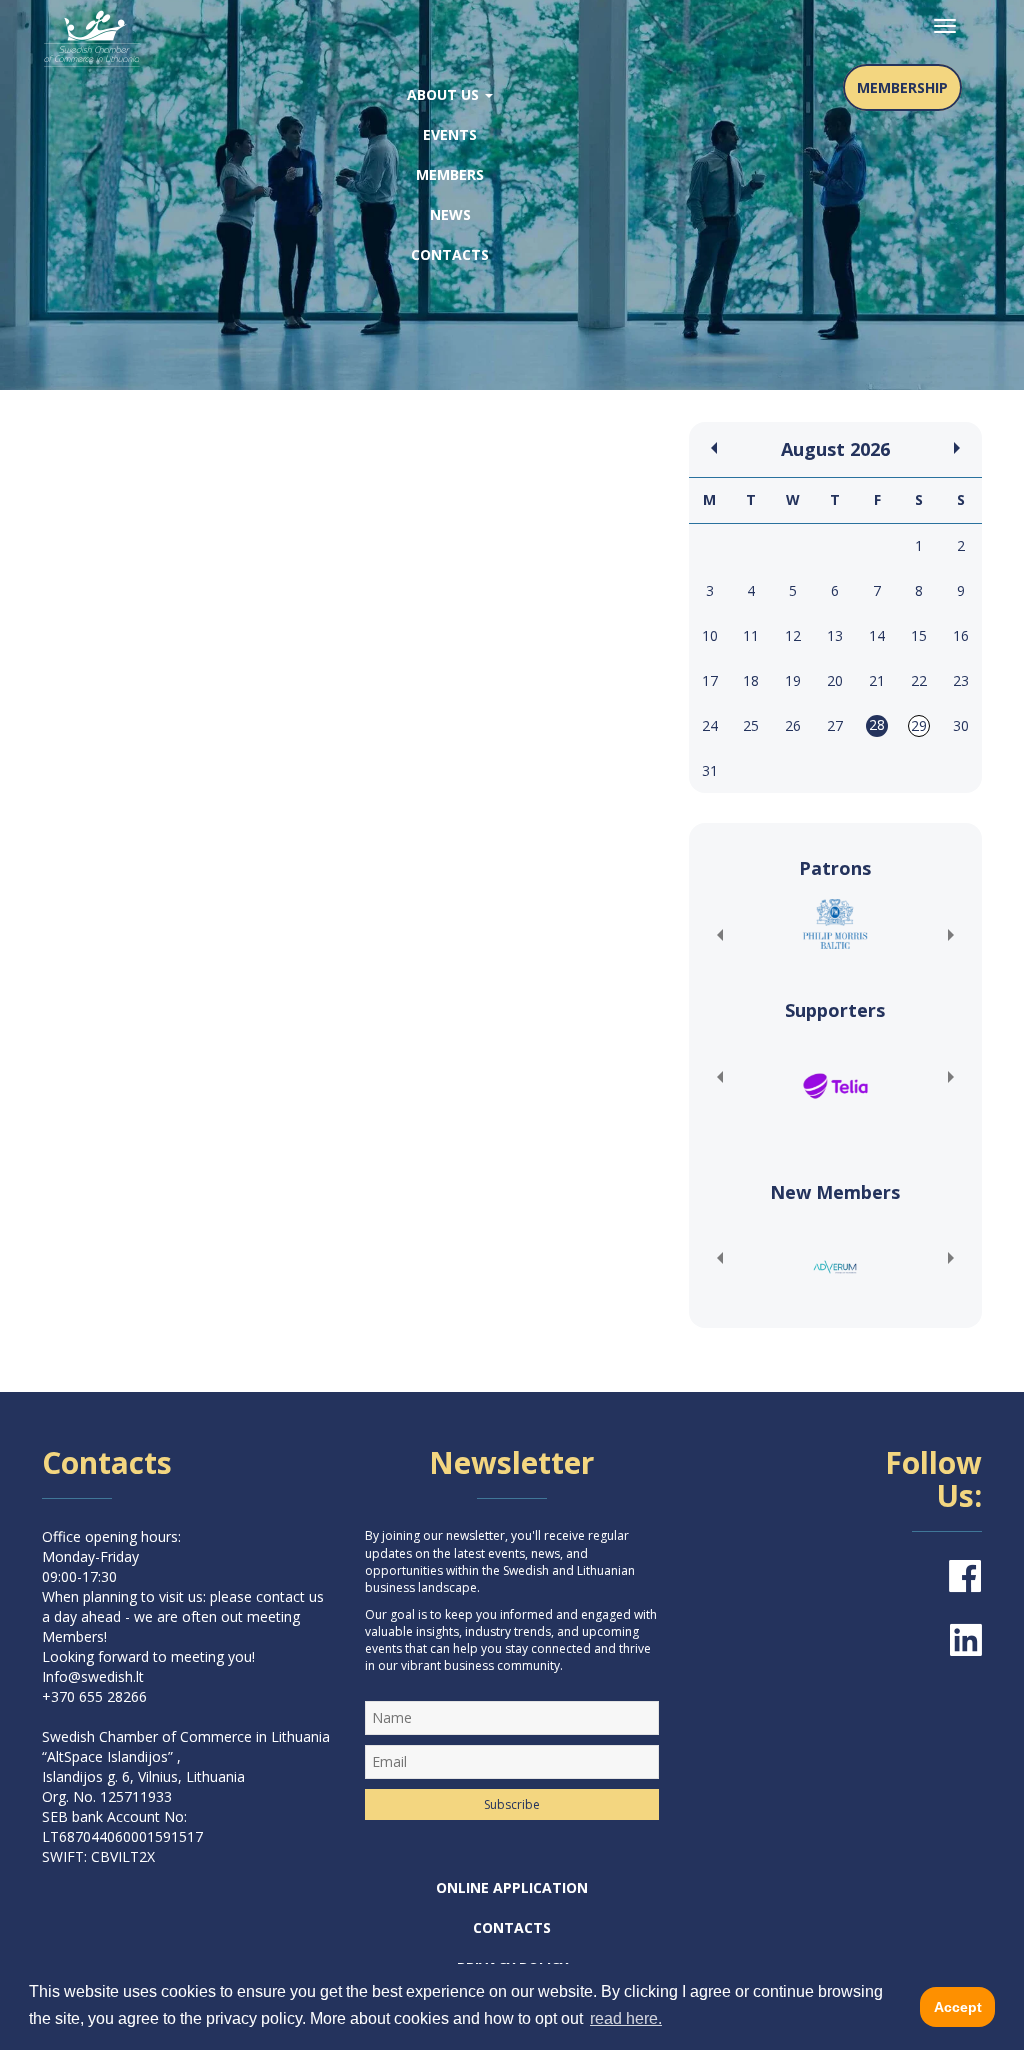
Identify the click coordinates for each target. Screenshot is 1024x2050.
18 (751, 680)
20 (835, 680)
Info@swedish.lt (93, 1676)
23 (961, 680)
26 (793, 725)
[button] (719, 935)
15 (919, 635)
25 (751, 725)
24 (710, 725)
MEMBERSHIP (902, 87)
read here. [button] (626, 2018)
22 (919, 680)
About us (445, 94)
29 (919, 725)
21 (877, 680)
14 (877, 635)
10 (710, 635)
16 (961, 635)
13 (835, 635)
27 (835, 725)
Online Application (512, 1887)
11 (751, 635)
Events (450, 134)
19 (793, 680)
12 (793, 635)
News (450, 214)
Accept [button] (958, 2007)
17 (710, 680)
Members (450, 174)
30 (961, 725)
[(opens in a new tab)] (835, 924)
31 (710, 770)
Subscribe (512, 1804)
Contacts (450, 254)
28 (877, 724)
